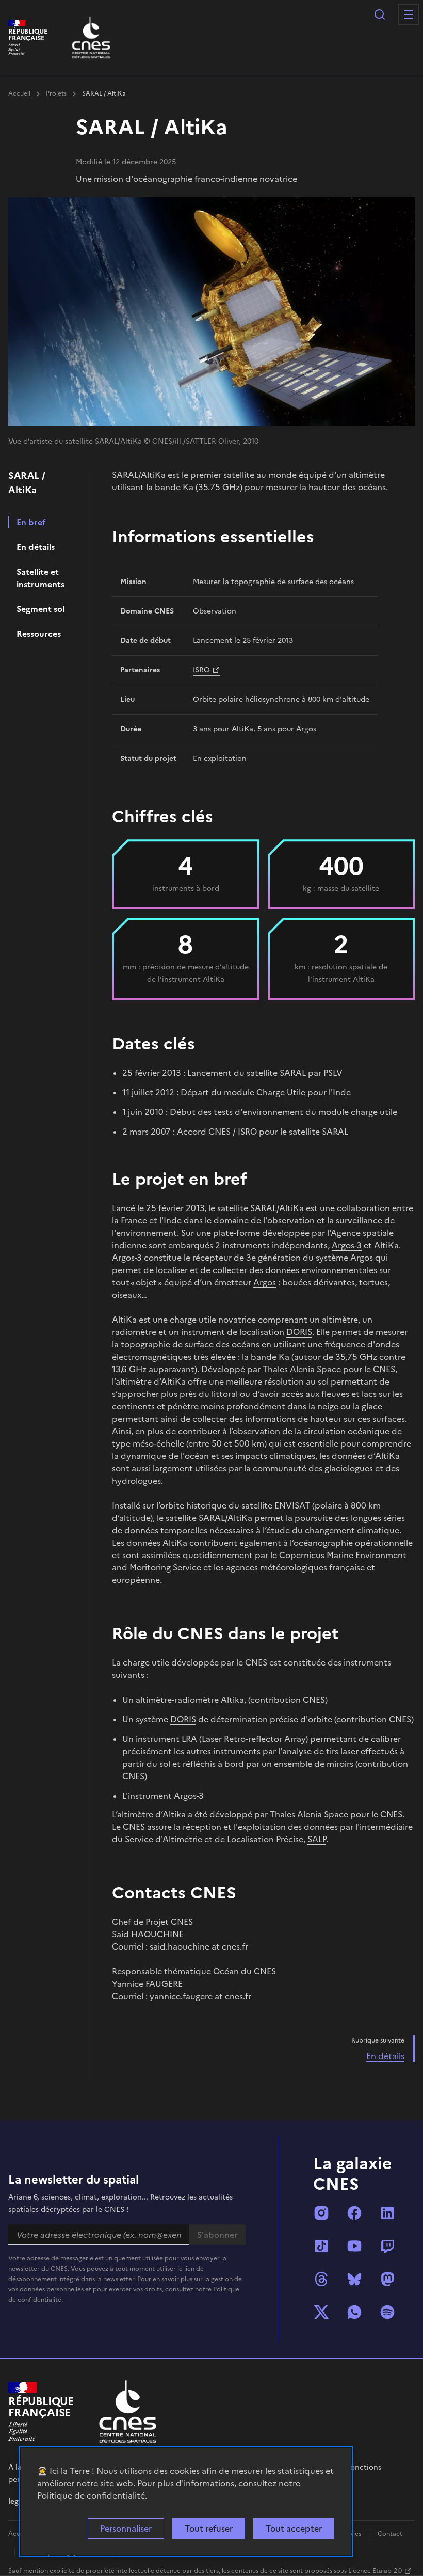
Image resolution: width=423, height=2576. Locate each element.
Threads (321, 2279)
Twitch (387, 2246)
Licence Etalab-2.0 (375, 2571)
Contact (390, 2534)
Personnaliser (126, 2528)
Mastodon (387, 2279)
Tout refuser (209, 2528)
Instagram (321, 2213)
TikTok (321, 2246)
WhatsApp (354, 2312)
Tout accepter (294, 2528)
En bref (31, 522)
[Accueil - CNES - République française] (128, 2412)
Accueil (20, 93)
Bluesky (354, 2279)
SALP (317, 1839)
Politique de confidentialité (91, 2495)
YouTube (354, 2246)
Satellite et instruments (40, 578)
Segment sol (40, 609)
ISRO (201, 670)
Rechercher (380, 14)
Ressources (39, 634)
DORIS (299, 1332)
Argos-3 (347, 1245)
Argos (306, 729)
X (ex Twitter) (321, 2312)
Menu (409, 14)
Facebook (354, 2213)
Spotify (387, 2312)
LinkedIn (387, 2213)
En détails (36, 547)
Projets (57, 93)
